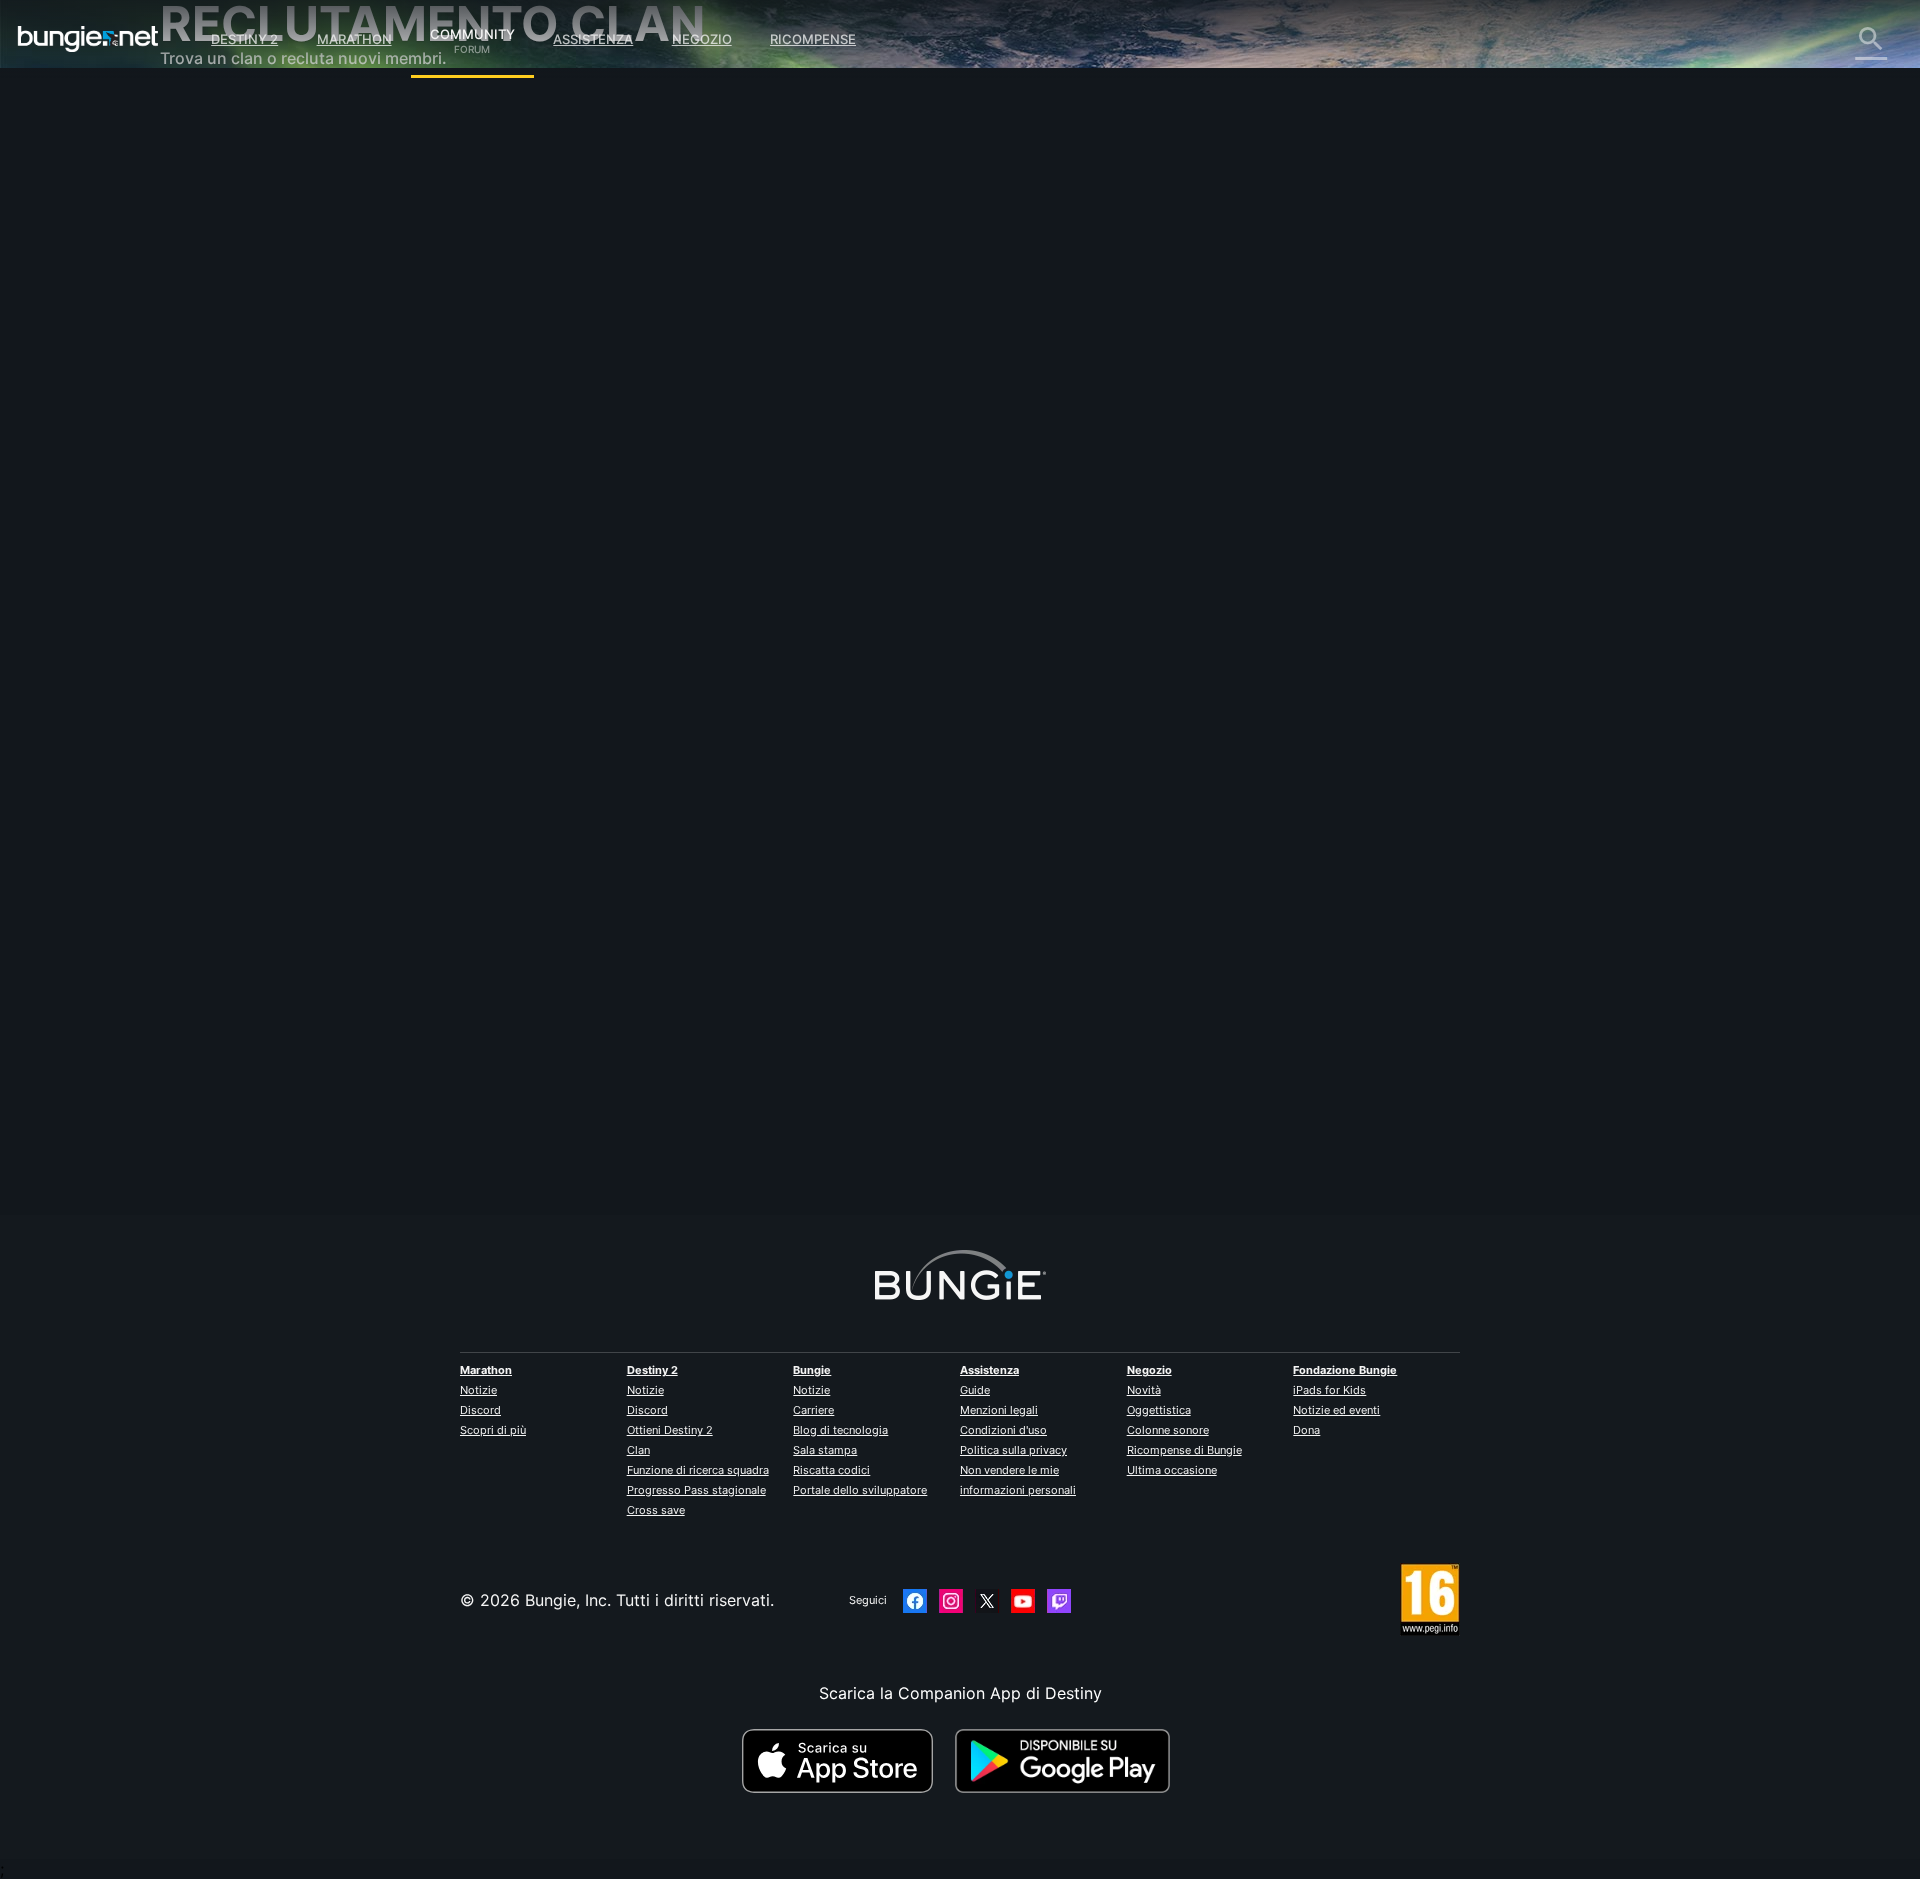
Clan (638, 1450)
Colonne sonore (1168, 1430)
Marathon (354, 39)
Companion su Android (261, 390)
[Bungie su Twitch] (1059, 1601)
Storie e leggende (241, 190)
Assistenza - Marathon (259, 550)
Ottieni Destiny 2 (670, 1430)
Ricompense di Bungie (1184, 1450)
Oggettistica (1159, 1410)
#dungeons (818, 637)
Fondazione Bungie (1345, 1370)
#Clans (588, 637)
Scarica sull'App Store (846, 1761)
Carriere (813, 1410)
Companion (217, 350)
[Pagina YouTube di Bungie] (1023, 1601)
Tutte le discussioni (246, 110)
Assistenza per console (261, 430)
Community (472, 31)
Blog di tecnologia (840, 1430)
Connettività (220, 270)
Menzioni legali (999, 1410)
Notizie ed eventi (1336, 1410)
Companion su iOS (244, 370)
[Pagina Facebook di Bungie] (915, 1601)
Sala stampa (825, 1450)
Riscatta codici (831, 1470)
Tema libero (218, 530)
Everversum (218, 290)
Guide (975, 1390)
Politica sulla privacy (1013, 1450)
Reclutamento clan (244, 490)
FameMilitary (616, 356)
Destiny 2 (244, 39)
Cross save (656, 1510)
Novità (1144, 1390)
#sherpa (879, 637)
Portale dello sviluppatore (860, 1490)
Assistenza (593, 39)
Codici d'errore (231, 250)
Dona (1306, 1430)
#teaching (687, 637)
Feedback (210, 150)
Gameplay (212, 210)
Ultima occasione (1172, 1470)
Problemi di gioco (241, 310)
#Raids (633, 637)
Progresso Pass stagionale (696, 1490)
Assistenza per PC (243, 410)
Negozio (702, 39)
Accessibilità (221, 330)
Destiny (88, 39)
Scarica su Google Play (1067, 1761)
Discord (480, 1410)
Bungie (812, 1370)
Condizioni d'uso (1003, 1430)
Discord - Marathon (248, 570)
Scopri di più (493, 1430)
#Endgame (751, 637)
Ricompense (813, 39)
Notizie (478, 1390)
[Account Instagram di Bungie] (951, 1601)
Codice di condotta (234, 595)
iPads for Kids (1329, 1390)
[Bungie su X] (987, 1601)
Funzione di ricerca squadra (698, 1470)
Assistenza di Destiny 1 (261, 450)
